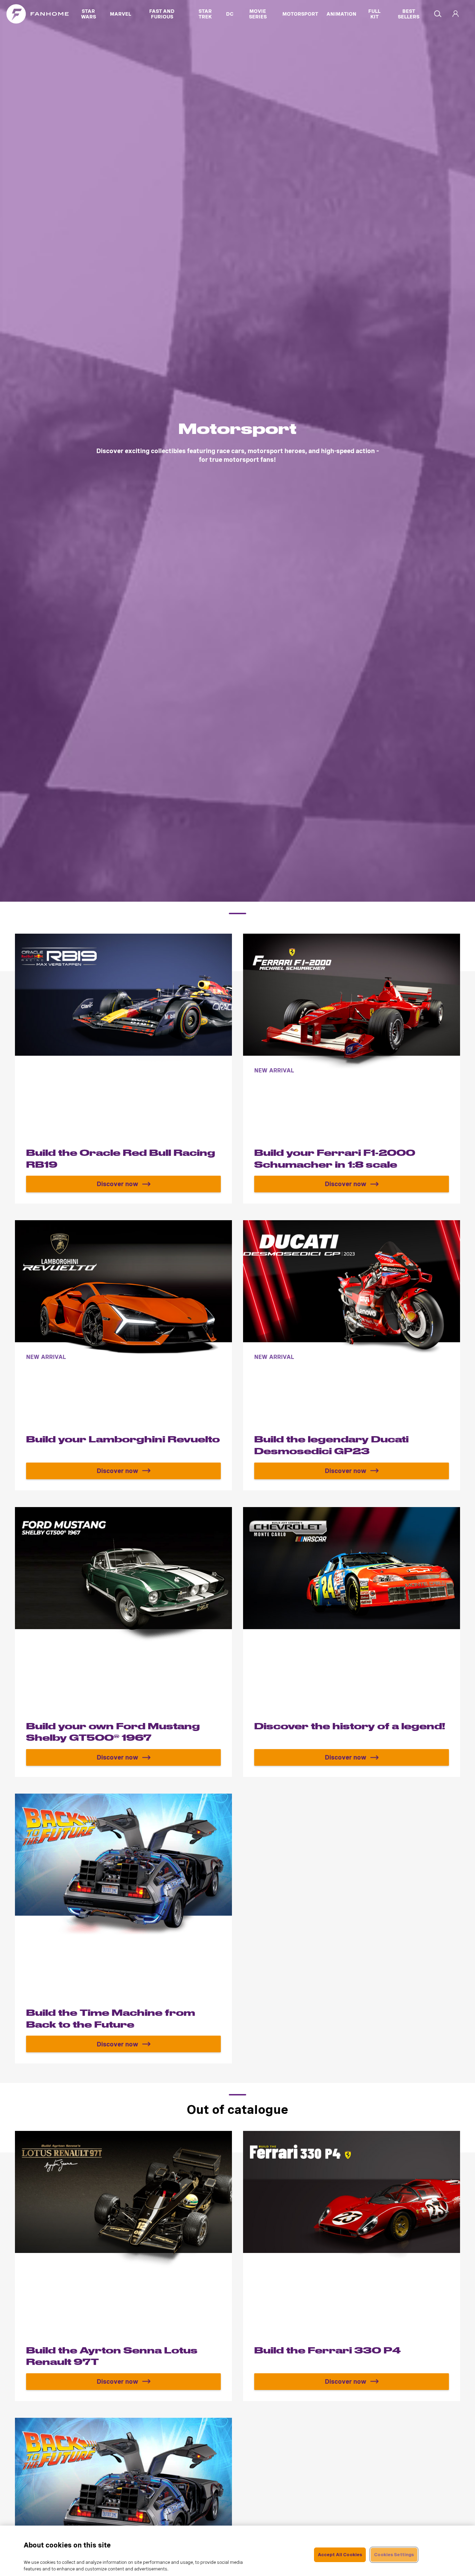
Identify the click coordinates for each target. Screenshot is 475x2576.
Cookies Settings (394, 2555)
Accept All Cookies (340, 2555)
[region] (237, 2551)
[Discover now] (123, 1069)
